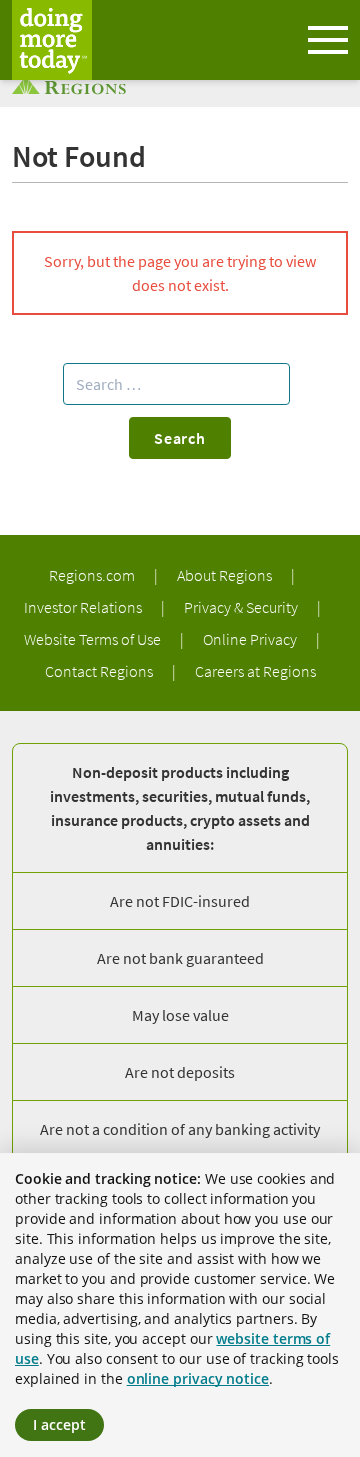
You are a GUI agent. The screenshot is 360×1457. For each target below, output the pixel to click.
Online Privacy (251, 639)
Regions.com (93, 575)
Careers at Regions (255, 671)
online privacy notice (198, 1378)
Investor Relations (84, 607)
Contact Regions (100, 671)
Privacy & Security (242, 607)
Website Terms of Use (94, 639)
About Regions (226, 575)
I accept (59, 1424)
